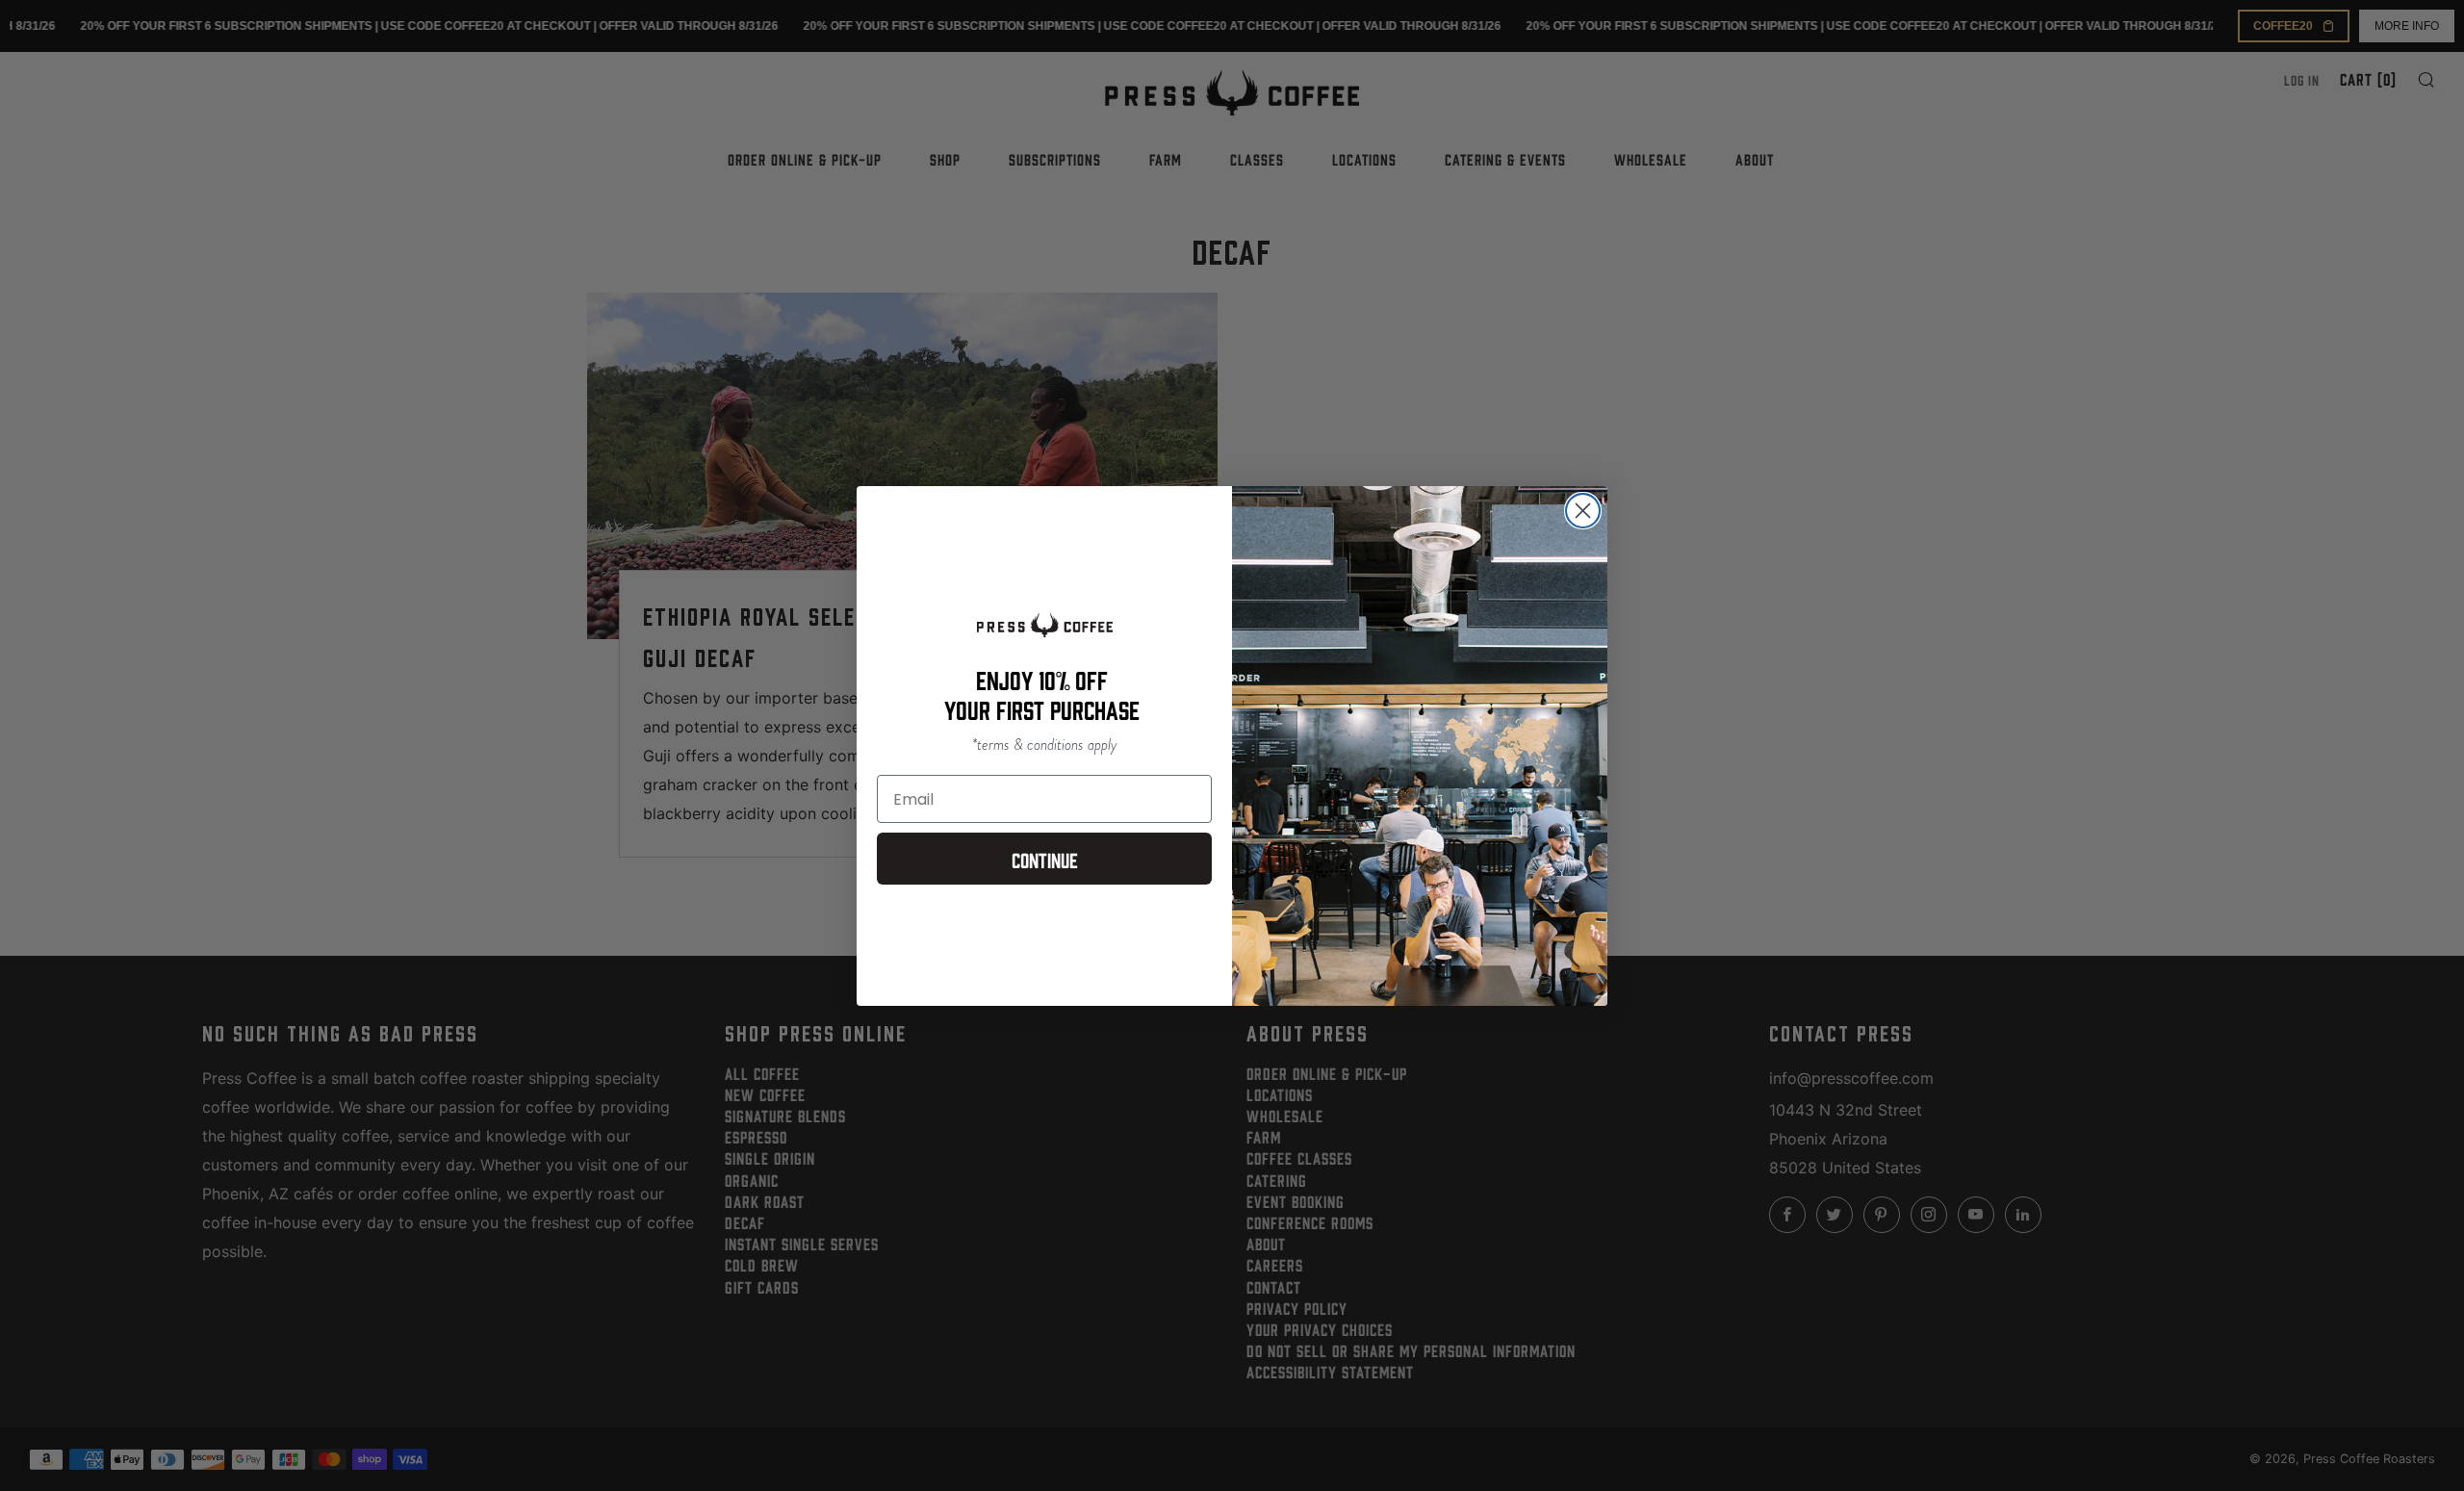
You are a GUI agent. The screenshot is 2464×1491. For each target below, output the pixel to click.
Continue (1045, 859)
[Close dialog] (1583, 511)
